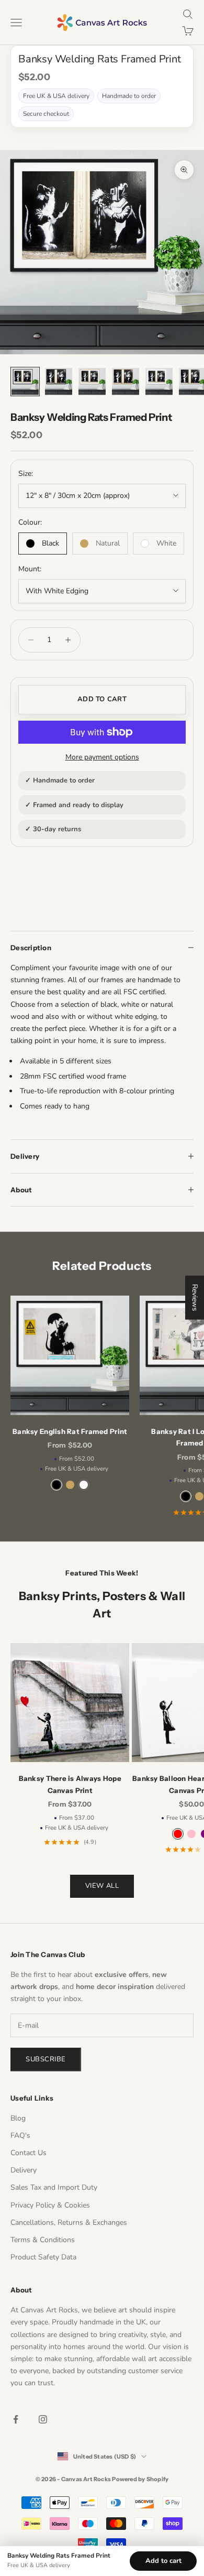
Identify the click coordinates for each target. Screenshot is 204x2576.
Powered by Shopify (140, 2479)
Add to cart (102, 699)
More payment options (102, 757)
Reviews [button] (195, 1297)
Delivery (24, 2170)
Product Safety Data (43, 2257)
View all (102, 1886)
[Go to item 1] (25, 382)
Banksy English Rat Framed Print (70, 1431)
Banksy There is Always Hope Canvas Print (70, 1784)
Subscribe (46, 2059)
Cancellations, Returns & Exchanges (69, 2222)
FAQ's (20, 2135)
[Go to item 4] (126, 382)
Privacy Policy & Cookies (50, 2205)
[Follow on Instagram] (43, 2419)
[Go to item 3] (92, 382)
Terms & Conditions (43, 2240)
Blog (18, 2118)
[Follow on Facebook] (16, 2419)
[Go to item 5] (159, 382)
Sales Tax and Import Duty (54, 2187)
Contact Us (29, 2153)
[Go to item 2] (59, 382)
